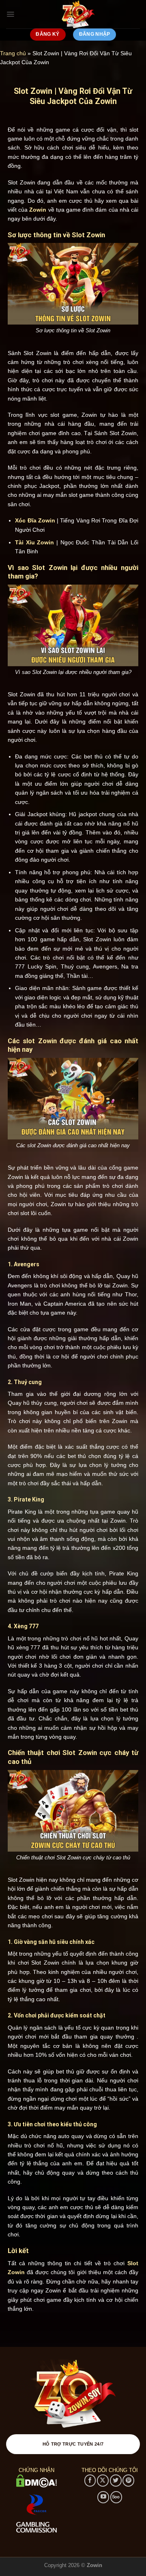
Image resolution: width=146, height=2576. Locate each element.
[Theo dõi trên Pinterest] (128, 2480)
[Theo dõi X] (103, 2480)
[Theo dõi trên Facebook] (90, 2480)
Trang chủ (13, 53)
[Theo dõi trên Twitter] (116, 2480)
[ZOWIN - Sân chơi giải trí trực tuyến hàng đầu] (77, 14)
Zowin (38, 210)
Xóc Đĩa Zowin (35, 520)
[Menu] (10, 14)
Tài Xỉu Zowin (34, 542)
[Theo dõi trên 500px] (116, 2497)
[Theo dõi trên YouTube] (103, 2497)
